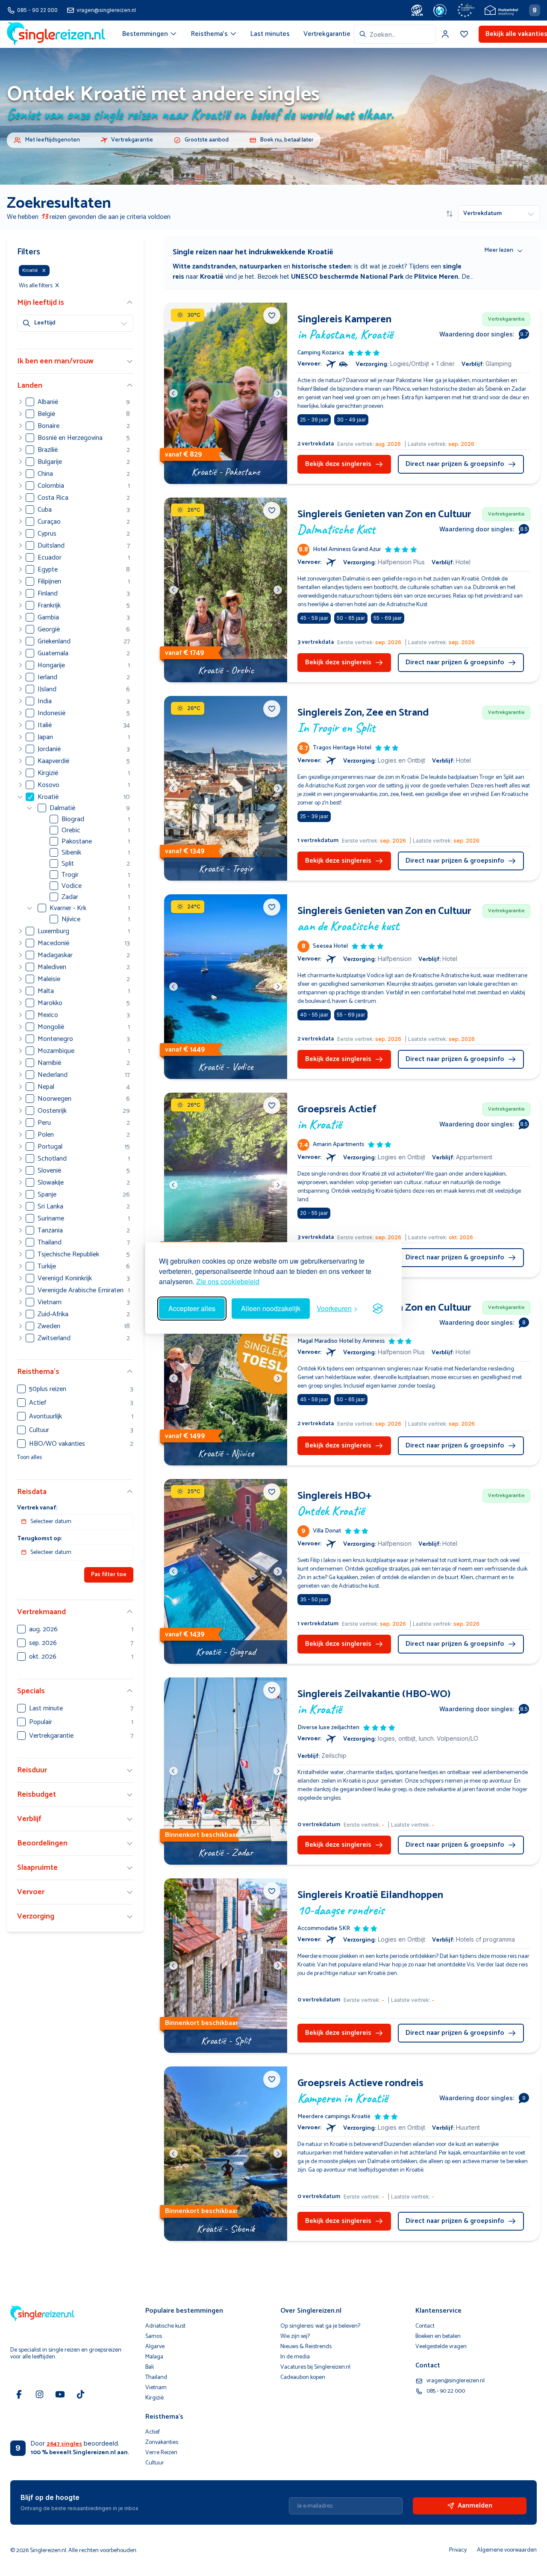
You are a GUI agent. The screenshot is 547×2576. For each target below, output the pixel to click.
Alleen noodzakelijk (271, 1308)
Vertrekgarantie (327, 34)
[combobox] (395, 34)
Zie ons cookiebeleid (228, 1281)
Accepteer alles (192, 1308)
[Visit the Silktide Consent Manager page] (378, 1309)
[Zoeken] (363, 34)
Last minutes (270, 34)
